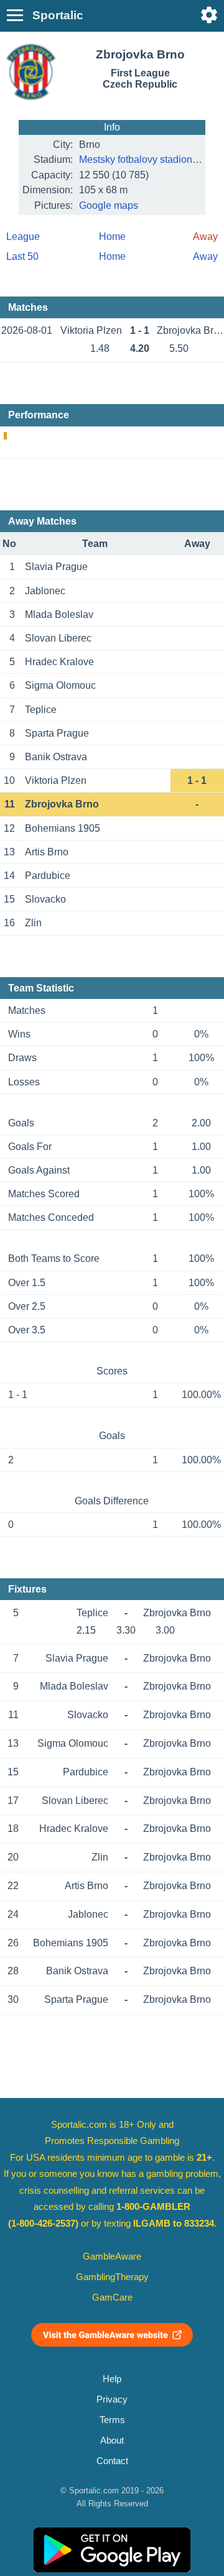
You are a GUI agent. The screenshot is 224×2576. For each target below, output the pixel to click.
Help (112, 2379)
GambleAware (112, 2256)
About (112, 2440)
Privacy (112, 2399)
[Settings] (209, 15)
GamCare (112, 2298)
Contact (112, 2461)
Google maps (109, 205)
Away (205, 256)
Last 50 (22, 256)
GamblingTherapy (112, 2277)
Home (112, 237)
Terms (112, 2420)
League (23, 237)
